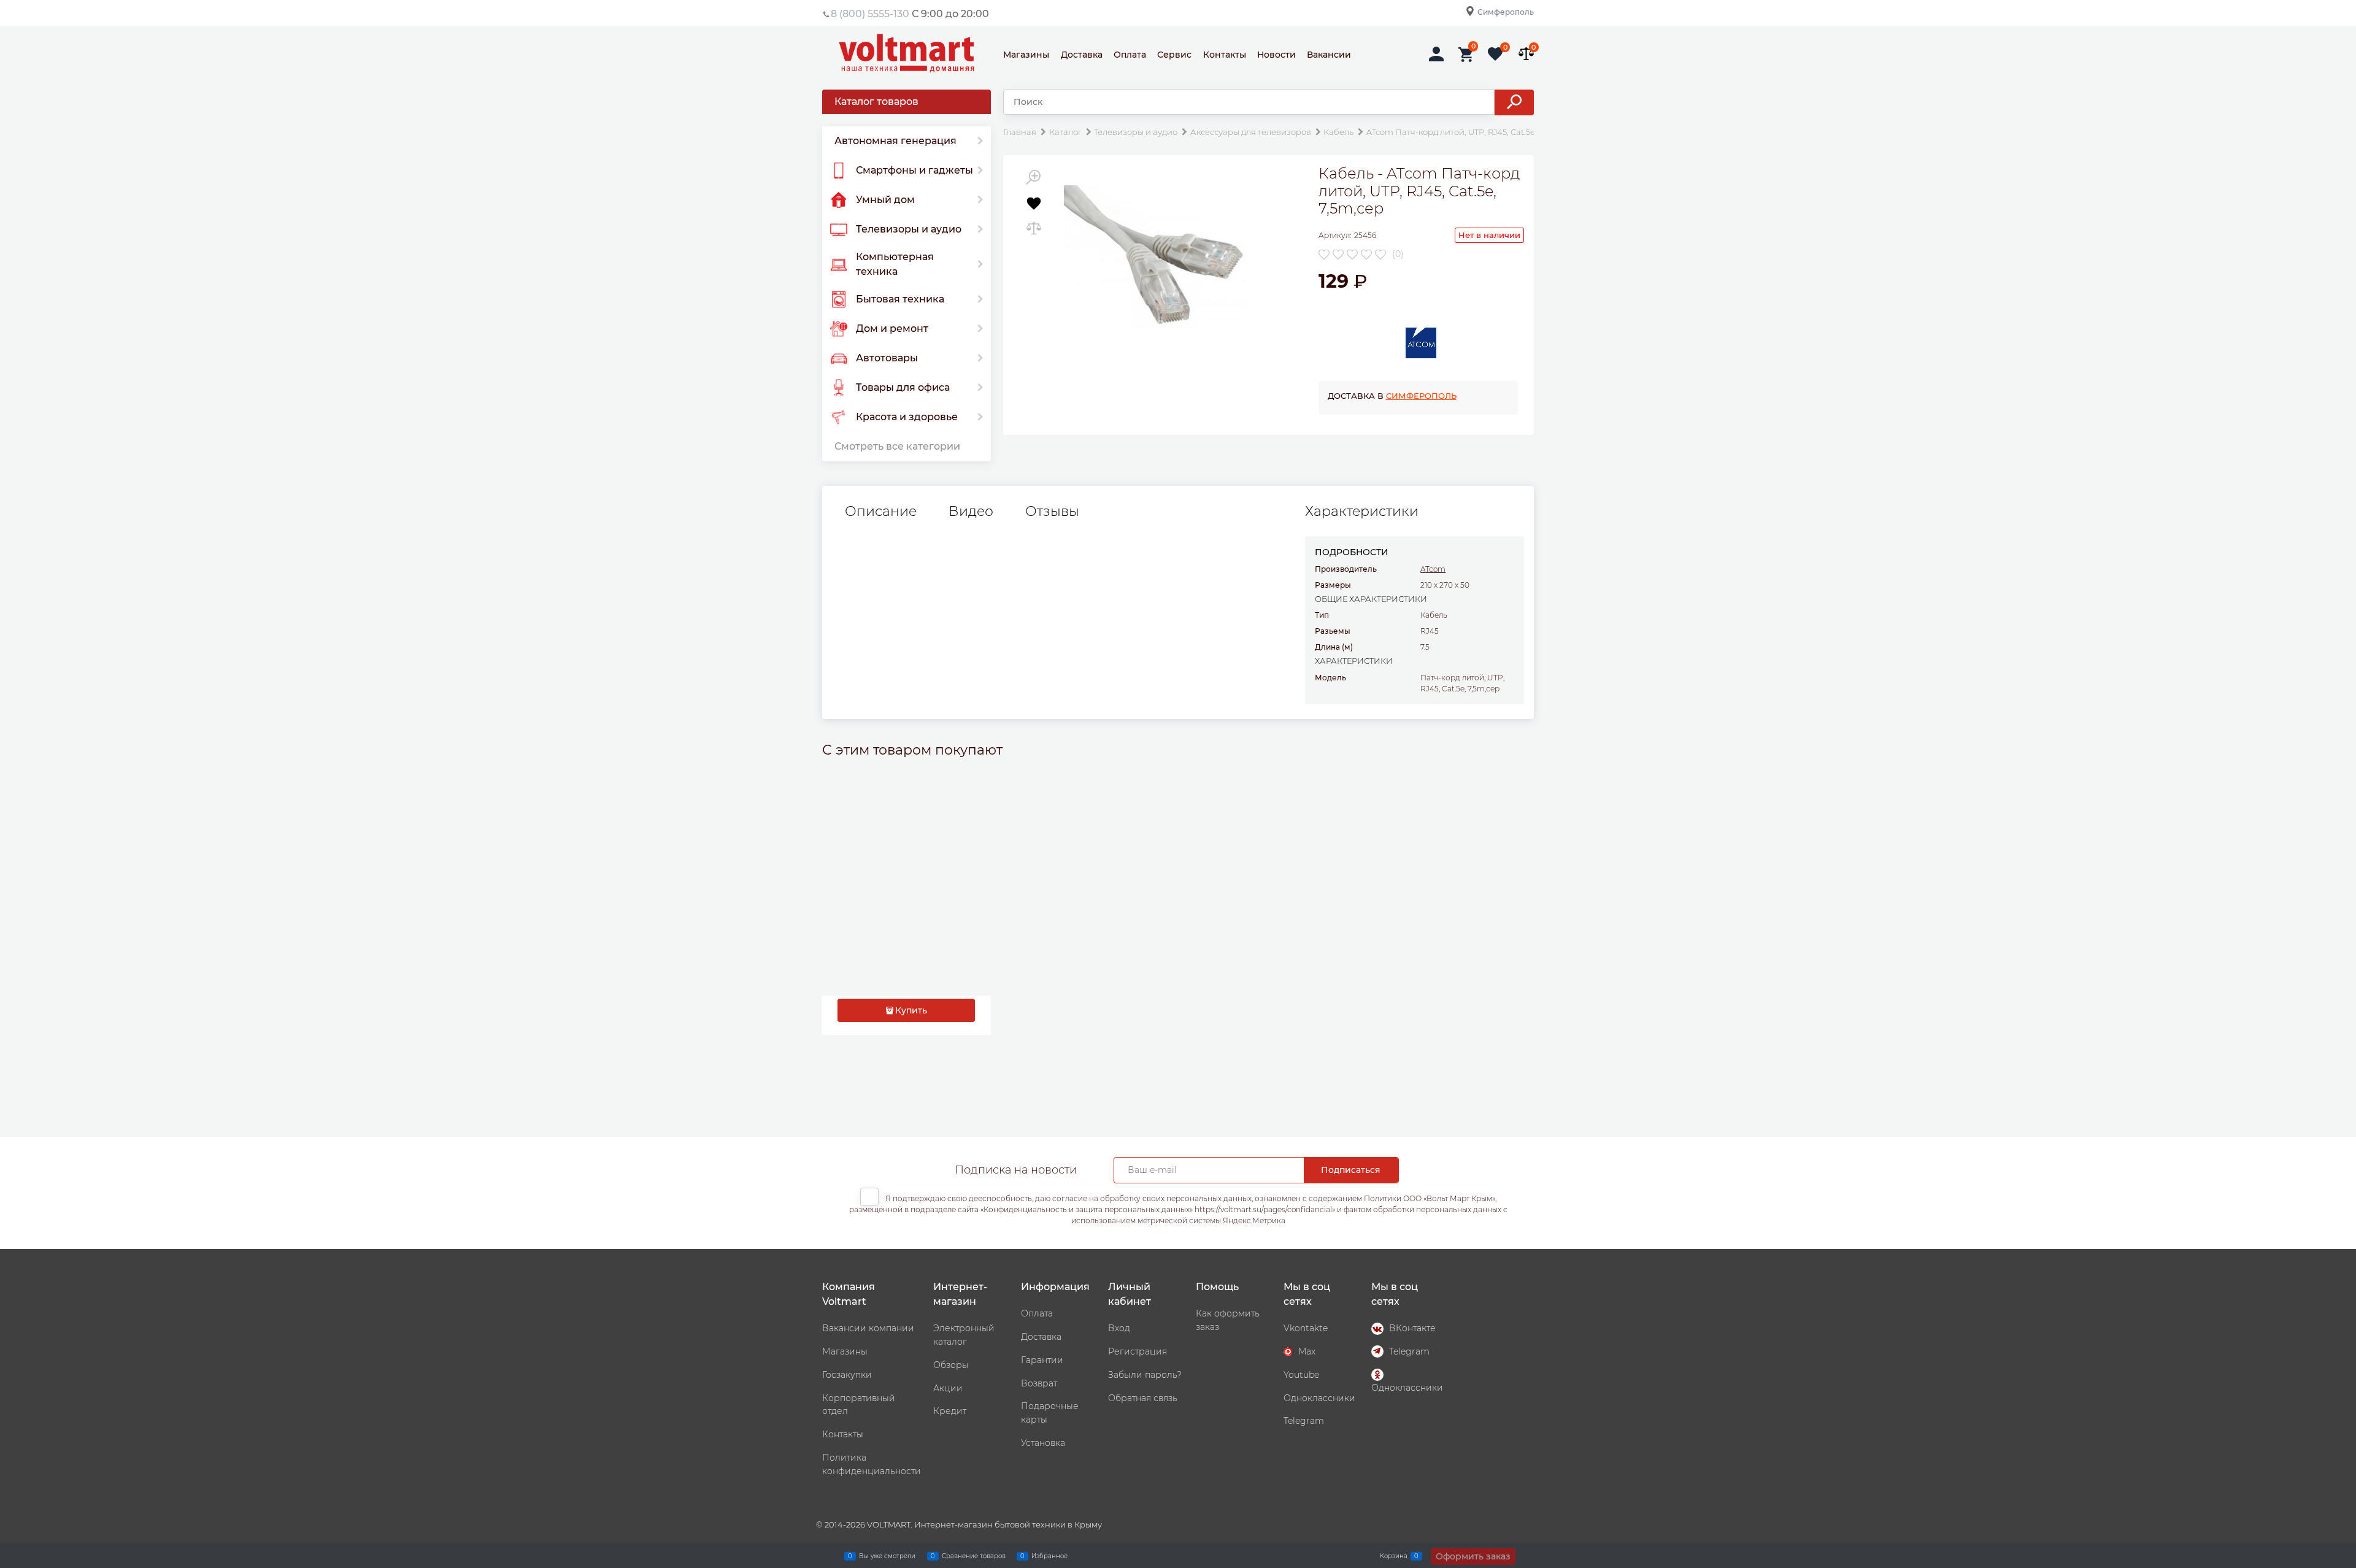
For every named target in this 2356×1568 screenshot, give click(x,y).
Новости (1276, 55)
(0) (1398, 254)
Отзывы (1052, 512)
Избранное (1049, 1555)
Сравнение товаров (974, 1555)
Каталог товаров (876, 102)
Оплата (1130, 55)
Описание (881, 512)
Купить (911, 1010)
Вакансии (1329, 55)
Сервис (1174, 55)
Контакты (1225, 55)
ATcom (1433, 569)
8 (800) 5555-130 (870, 14)
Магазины (1026, 55)
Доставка (1082, 55)
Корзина (1394, 1555)
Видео (971, 512)
